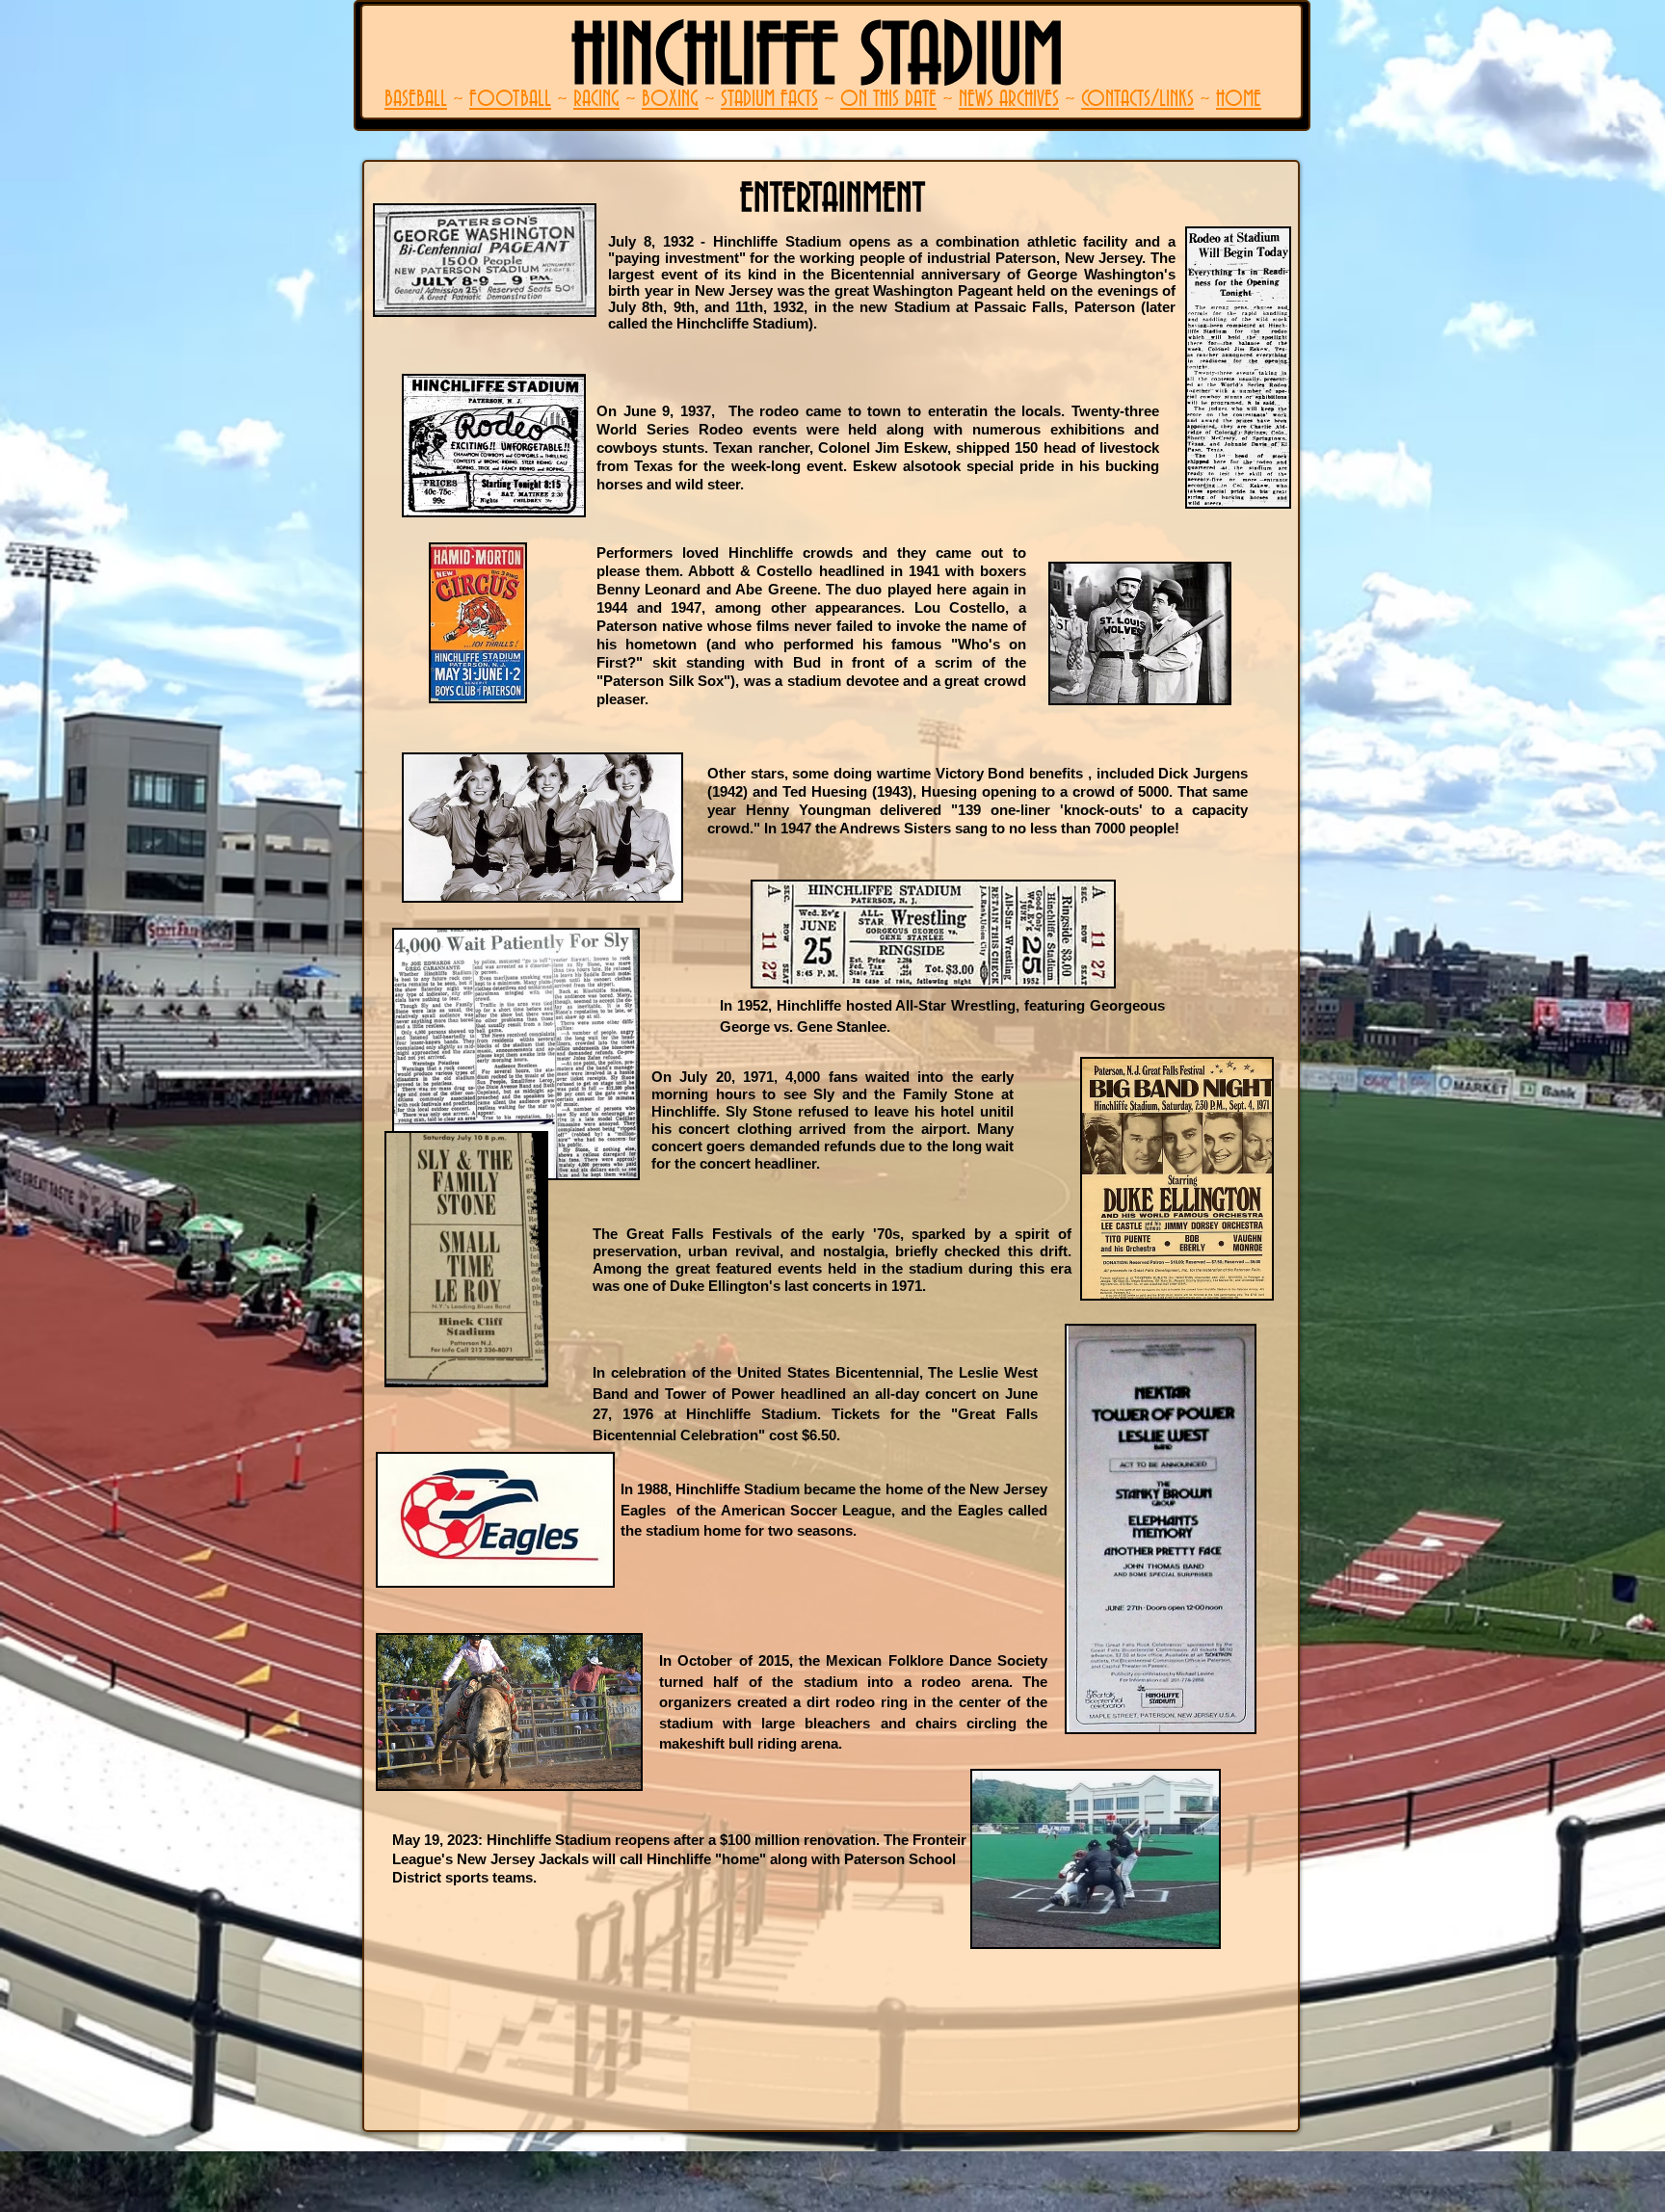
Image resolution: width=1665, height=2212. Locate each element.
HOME (1239, 100)
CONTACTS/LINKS (1137, 100)
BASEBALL (416, 100)
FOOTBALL (510, 100)
